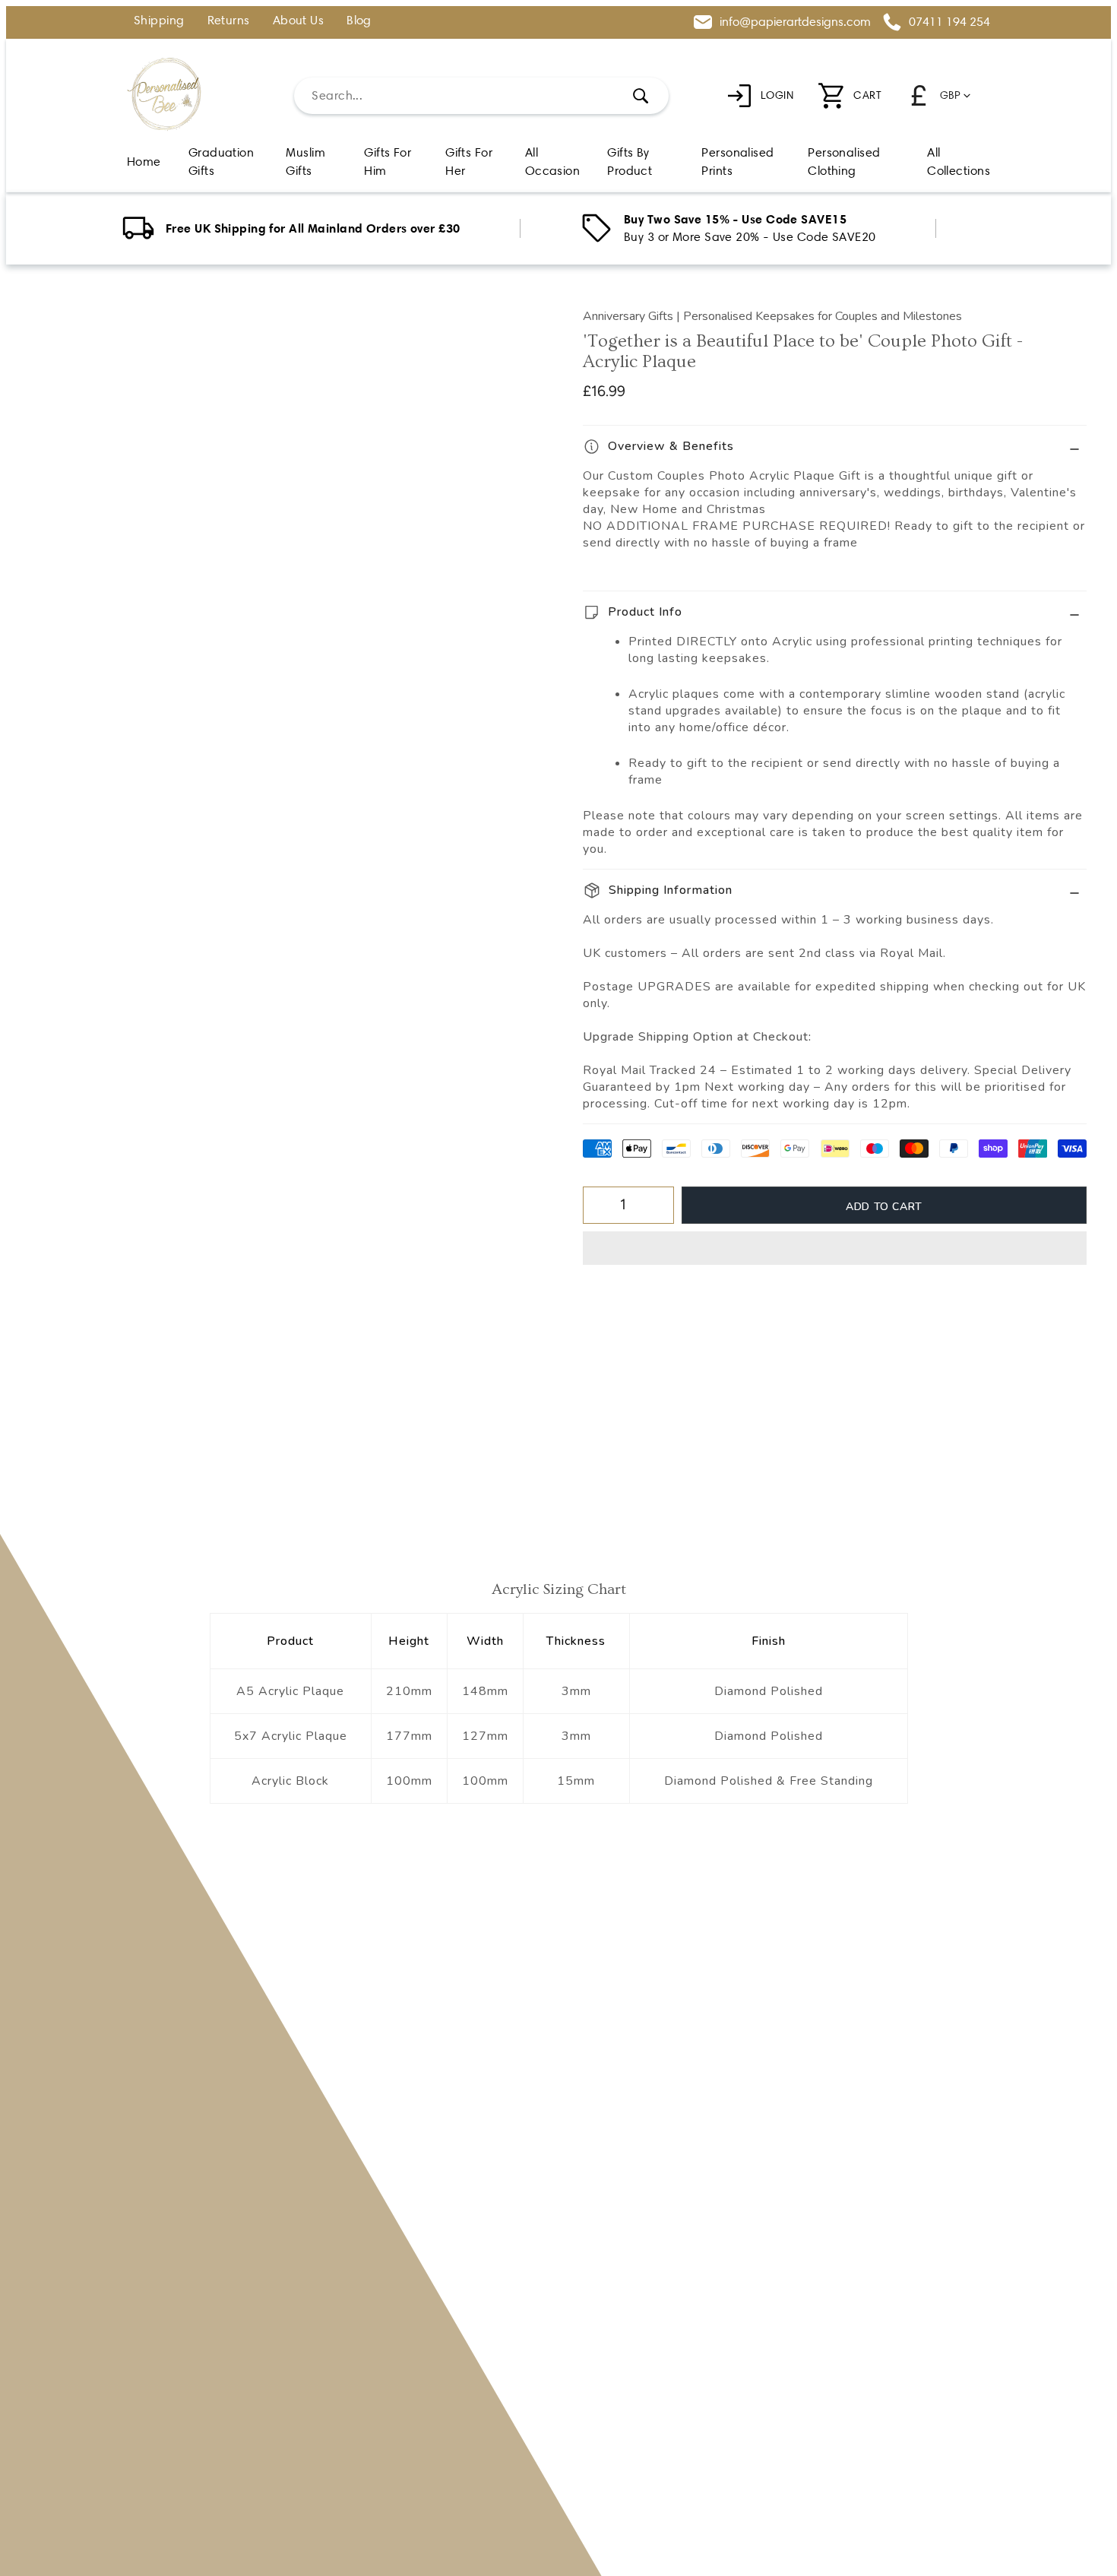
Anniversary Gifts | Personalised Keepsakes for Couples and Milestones (772, 316)
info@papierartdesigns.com (795, 22)
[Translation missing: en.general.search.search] (641, 96)
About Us (299, 21)
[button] (835, 1248)
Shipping (159, 21)
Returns (229, 21)
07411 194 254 (949, 22)
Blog (359, 21)
